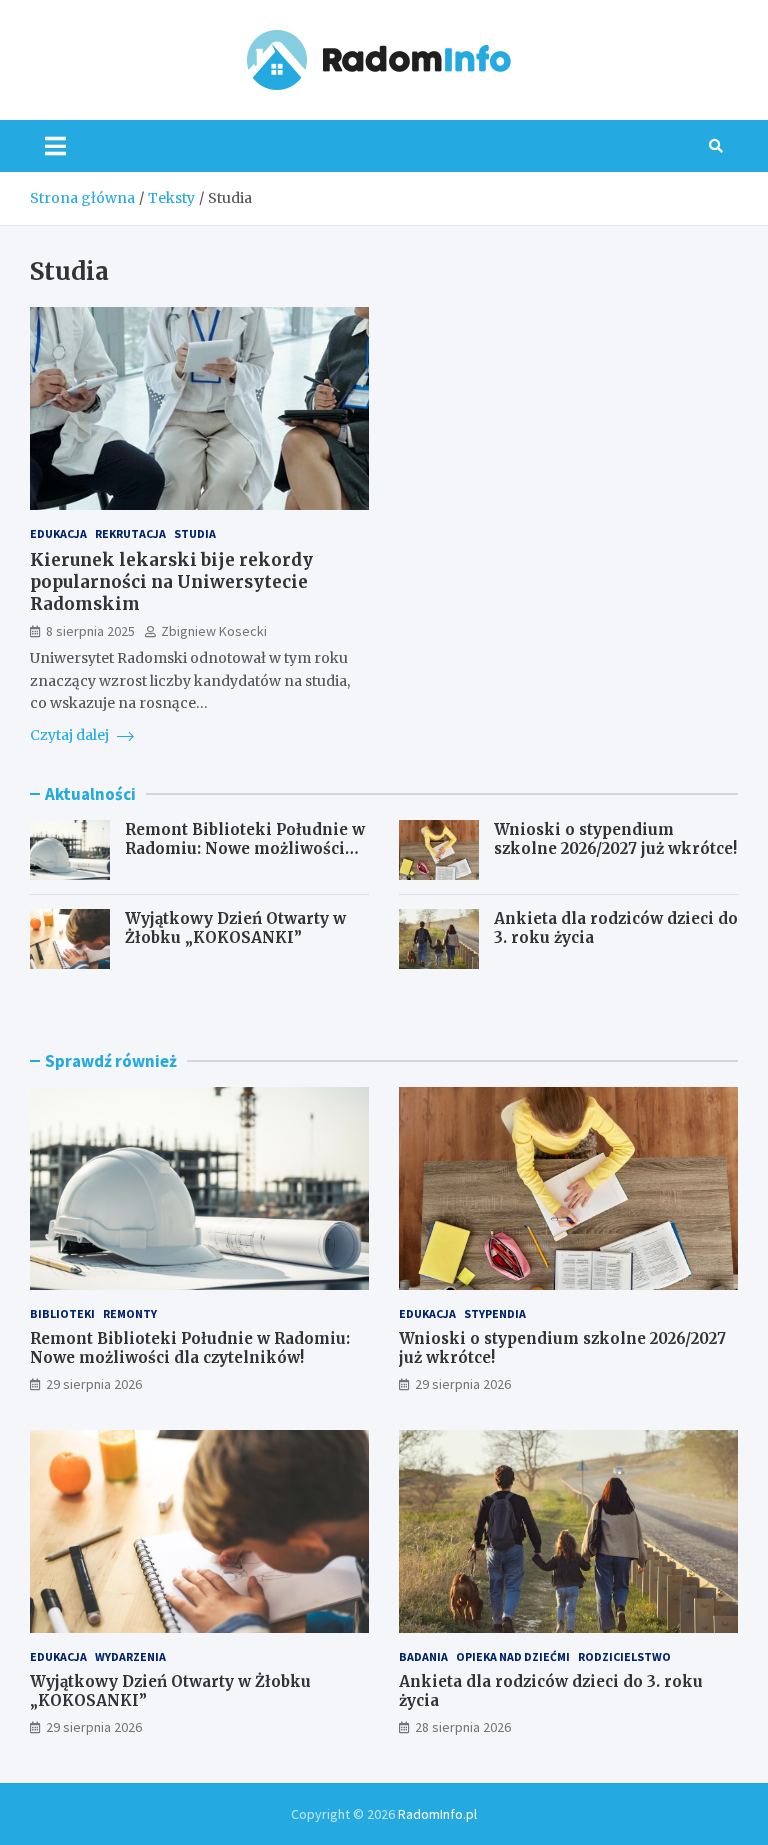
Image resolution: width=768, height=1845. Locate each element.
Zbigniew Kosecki (214, 631)
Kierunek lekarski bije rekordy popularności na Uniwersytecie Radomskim (171, 582)
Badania (423, 1656)
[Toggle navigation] (55, 146)
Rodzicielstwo (624, 1656)
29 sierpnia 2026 (94, 1384)
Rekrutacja (130, 533)
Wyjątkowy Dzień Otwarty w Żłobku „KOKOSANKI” (235, 928)
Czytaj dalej (71, 735)
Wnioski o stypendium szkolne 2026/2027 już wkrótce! (615, 839)
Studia (195, 533)
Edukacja (58, 533)
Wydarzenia (130, 1656)
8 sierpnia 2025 (90, 631)
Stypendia (495, 1313)
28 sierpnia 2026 (463, 1727)
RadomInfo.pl (437, 1814)
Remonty (130, 1313)
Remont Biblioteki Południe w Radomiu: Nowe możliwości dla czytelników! (245, 849)
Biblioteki (62, 1313)
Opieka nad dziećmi (513, 1656)
